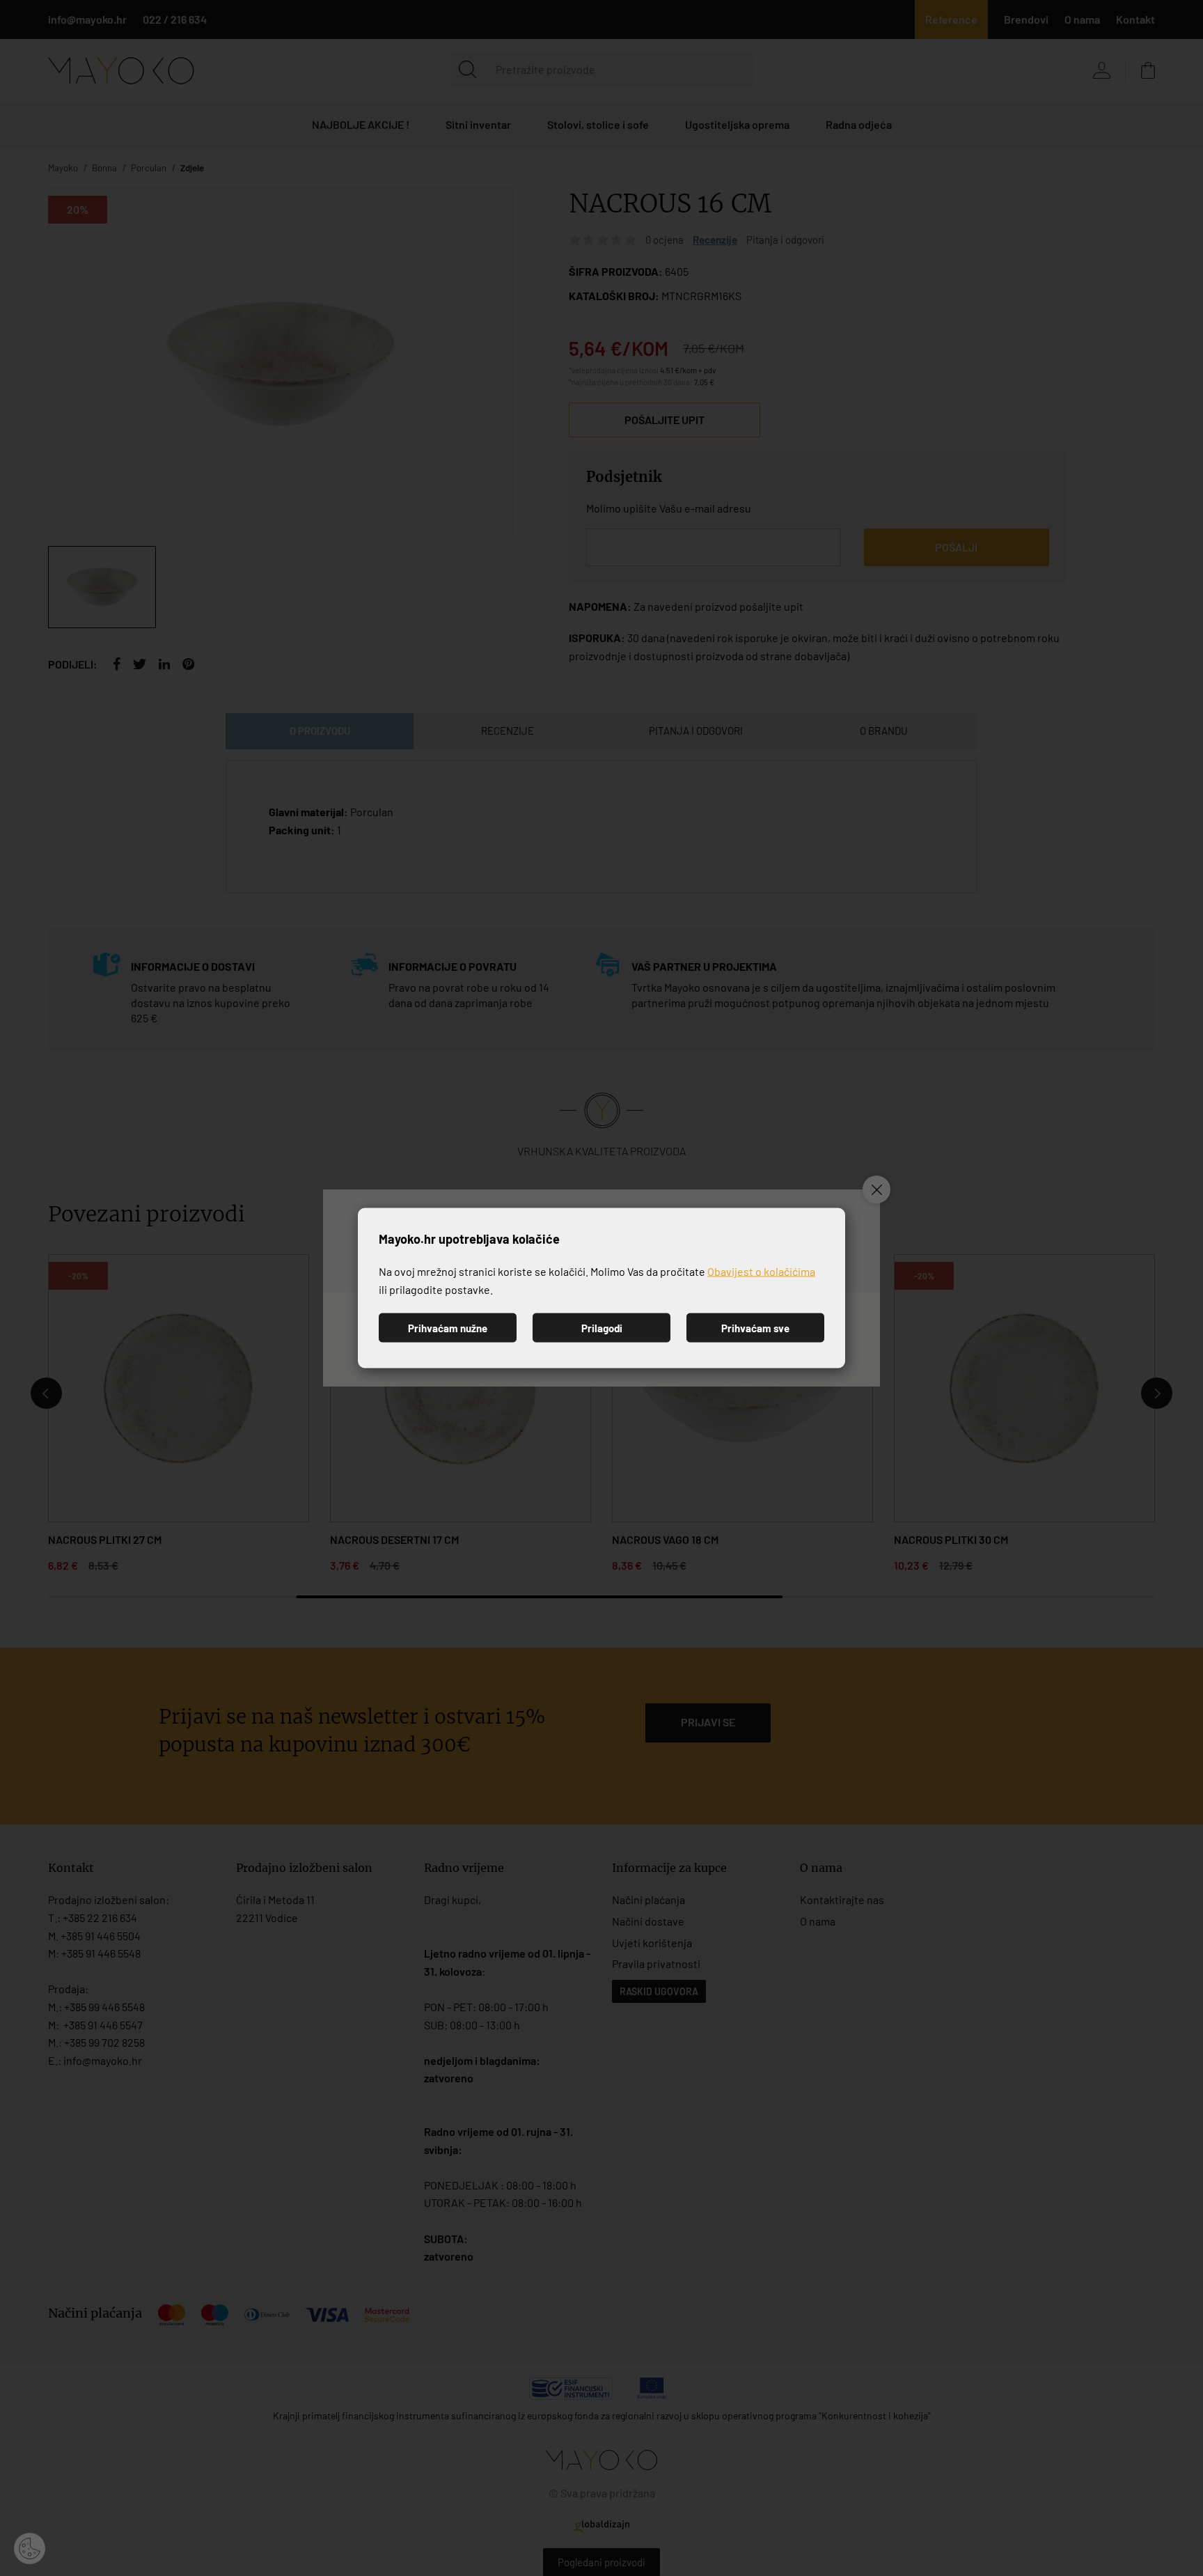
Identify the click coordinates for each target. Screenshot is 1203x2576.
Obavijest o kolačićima (761, 1271)
